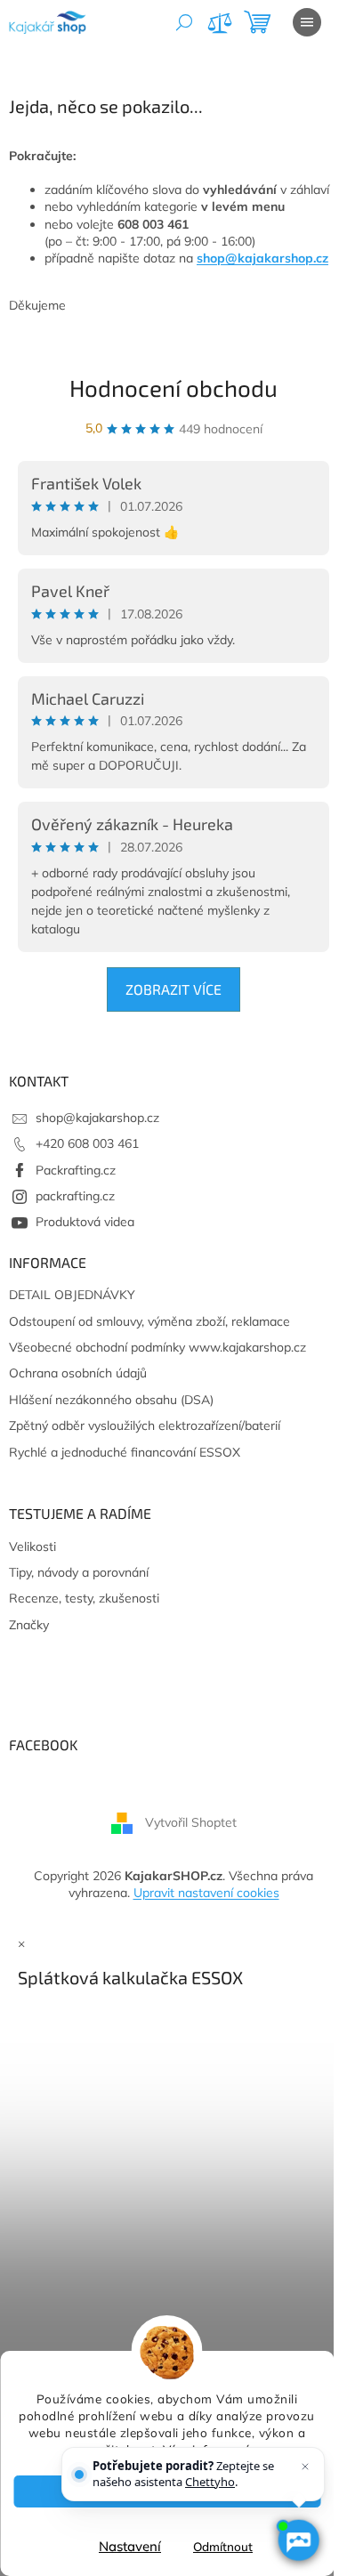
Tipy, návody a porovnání (79, 1572)
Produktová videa (85, 1222)
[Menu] (307, 22)
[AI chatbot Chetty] (298, 2540)
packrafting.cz (75, 1196)
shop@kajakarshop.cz (262, 258)
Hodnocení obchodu (173, 388)
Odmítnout (223, 2546)
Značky (29, 1625)
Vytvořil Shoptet (191, 1821)
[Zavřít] (305, 2467)
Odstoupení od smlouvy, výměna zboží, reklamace (149, 1321)
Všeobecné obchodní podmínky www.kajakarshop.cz (157, 1347)
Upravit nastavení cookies (206, 1893)
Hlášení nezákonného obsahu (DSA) (111, 1400)
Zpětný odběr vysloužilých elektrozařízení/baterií (145, 1425)
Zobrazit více (173, 989)
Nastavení (130, 2546)
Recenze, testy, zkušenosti (84, 1598)
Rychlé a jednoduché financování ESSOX (125, 1452)
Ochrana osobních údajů (78, 1373)
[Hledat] (184, 22)
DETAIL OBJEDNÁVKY (72, 1295)
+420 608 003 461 (87, 1143)
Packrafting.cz (76, 1170)
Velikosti (32, 1546)
